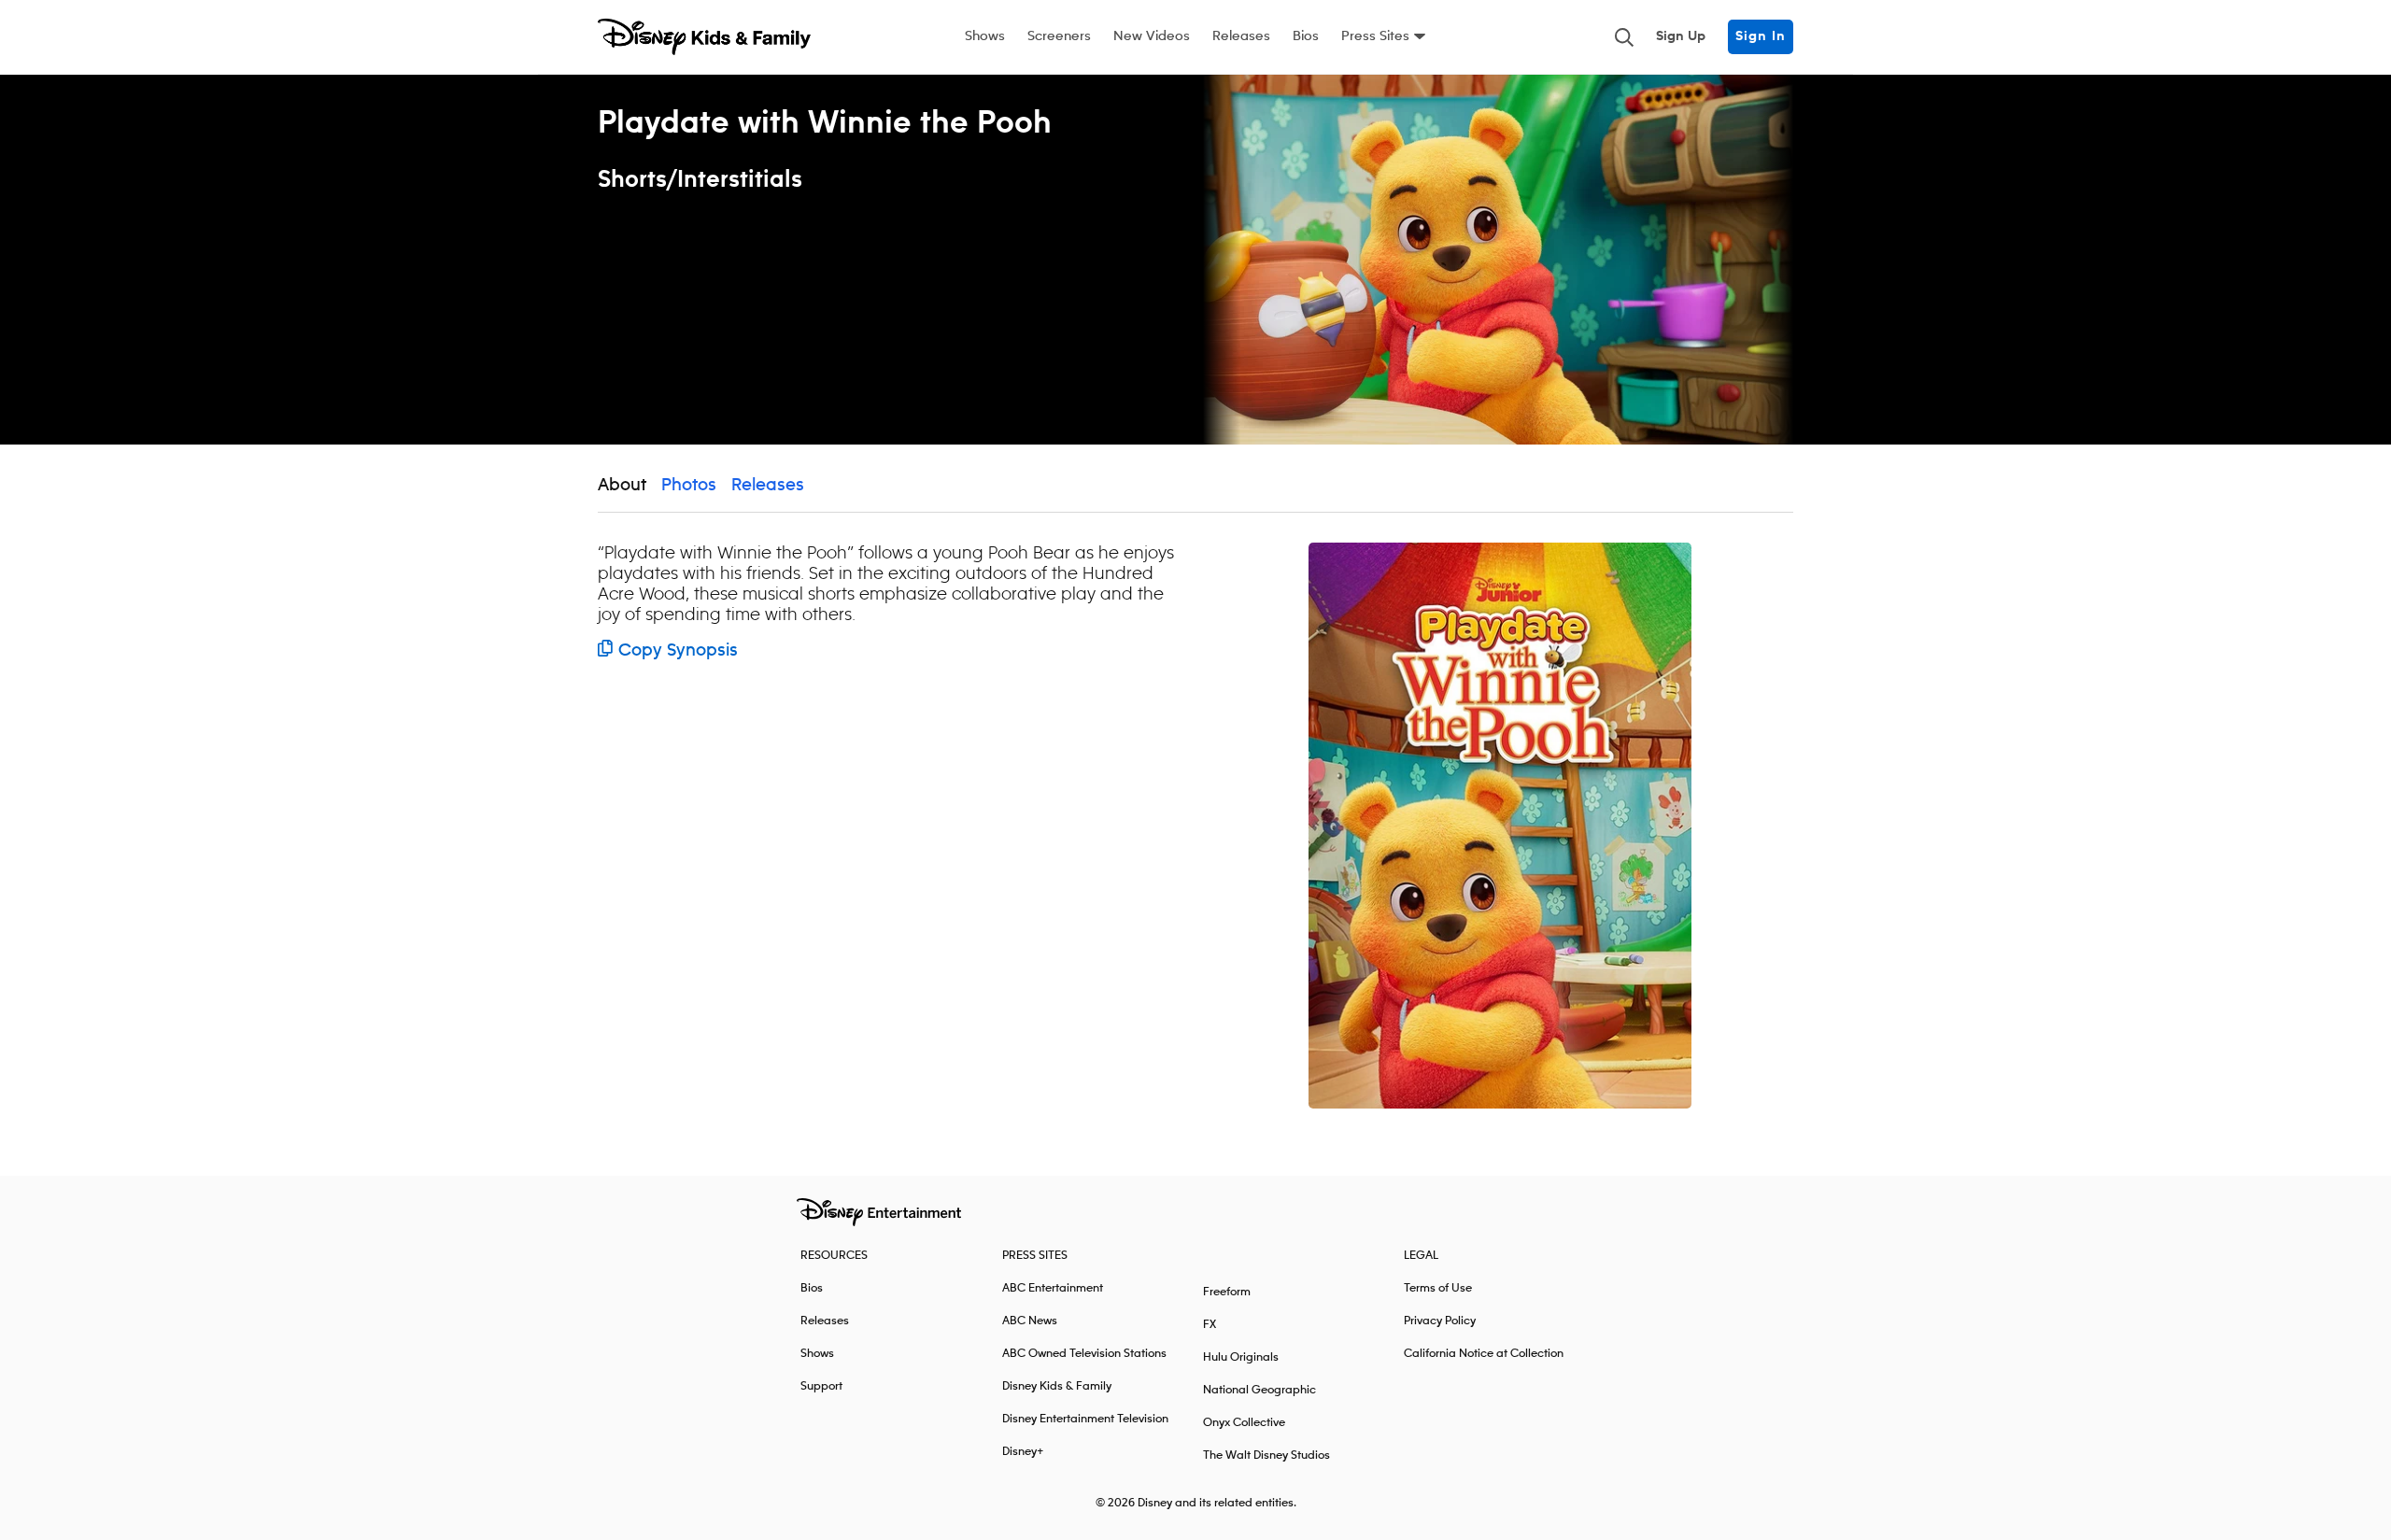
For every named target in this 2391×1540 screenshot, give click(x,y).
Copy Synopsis (678, 651)
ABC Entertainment (1053, 1288)
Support (821, 1386)
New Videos (1152, 36)
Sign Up (1681, 36)
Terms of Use (1438, 1288)
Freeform (1227, 1292)
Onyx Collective (1244, 1423)
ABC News (1030, 1321)
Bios (1306, 36)
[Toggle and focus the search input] (1624, 37)
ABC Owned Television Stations (1084, 1354)
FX (1210, 1325)
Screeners (1059, 36)
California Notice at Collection (1484, 1354)
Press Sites (1375, 36)
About (622, 486)
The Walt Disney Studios (1266, 1455)
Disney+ (1023, 1452)
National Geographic (1259, 1390)
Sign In (1761, 36)
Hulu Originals (1241, 1357)
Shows (985, 36)
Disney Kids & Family (1057, 1386)
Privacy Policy (1440, 1321)
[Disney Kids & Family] (704, 37)
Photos (689, 486)
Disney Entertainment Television (1085, 1419)
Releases (1241, 36)
